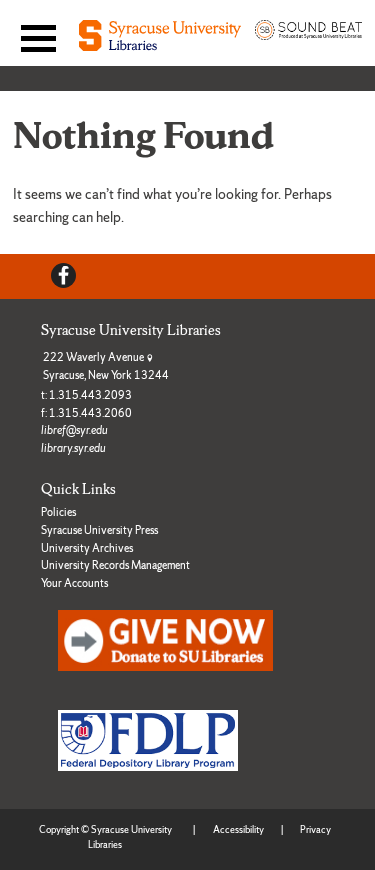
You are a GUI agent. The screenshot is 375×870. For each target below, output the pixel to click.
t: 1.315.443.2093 (86, 395)
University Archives (87, 548)
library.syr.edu (73, 448)
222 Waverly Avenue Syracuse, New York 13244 (106, 366)
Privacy (315, 829)
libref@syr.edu (74, 430)
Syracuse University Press (99, 530)
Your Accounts (74, 583)
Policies (58, 512)
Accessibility (238, 829)
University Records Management (115, 565)
